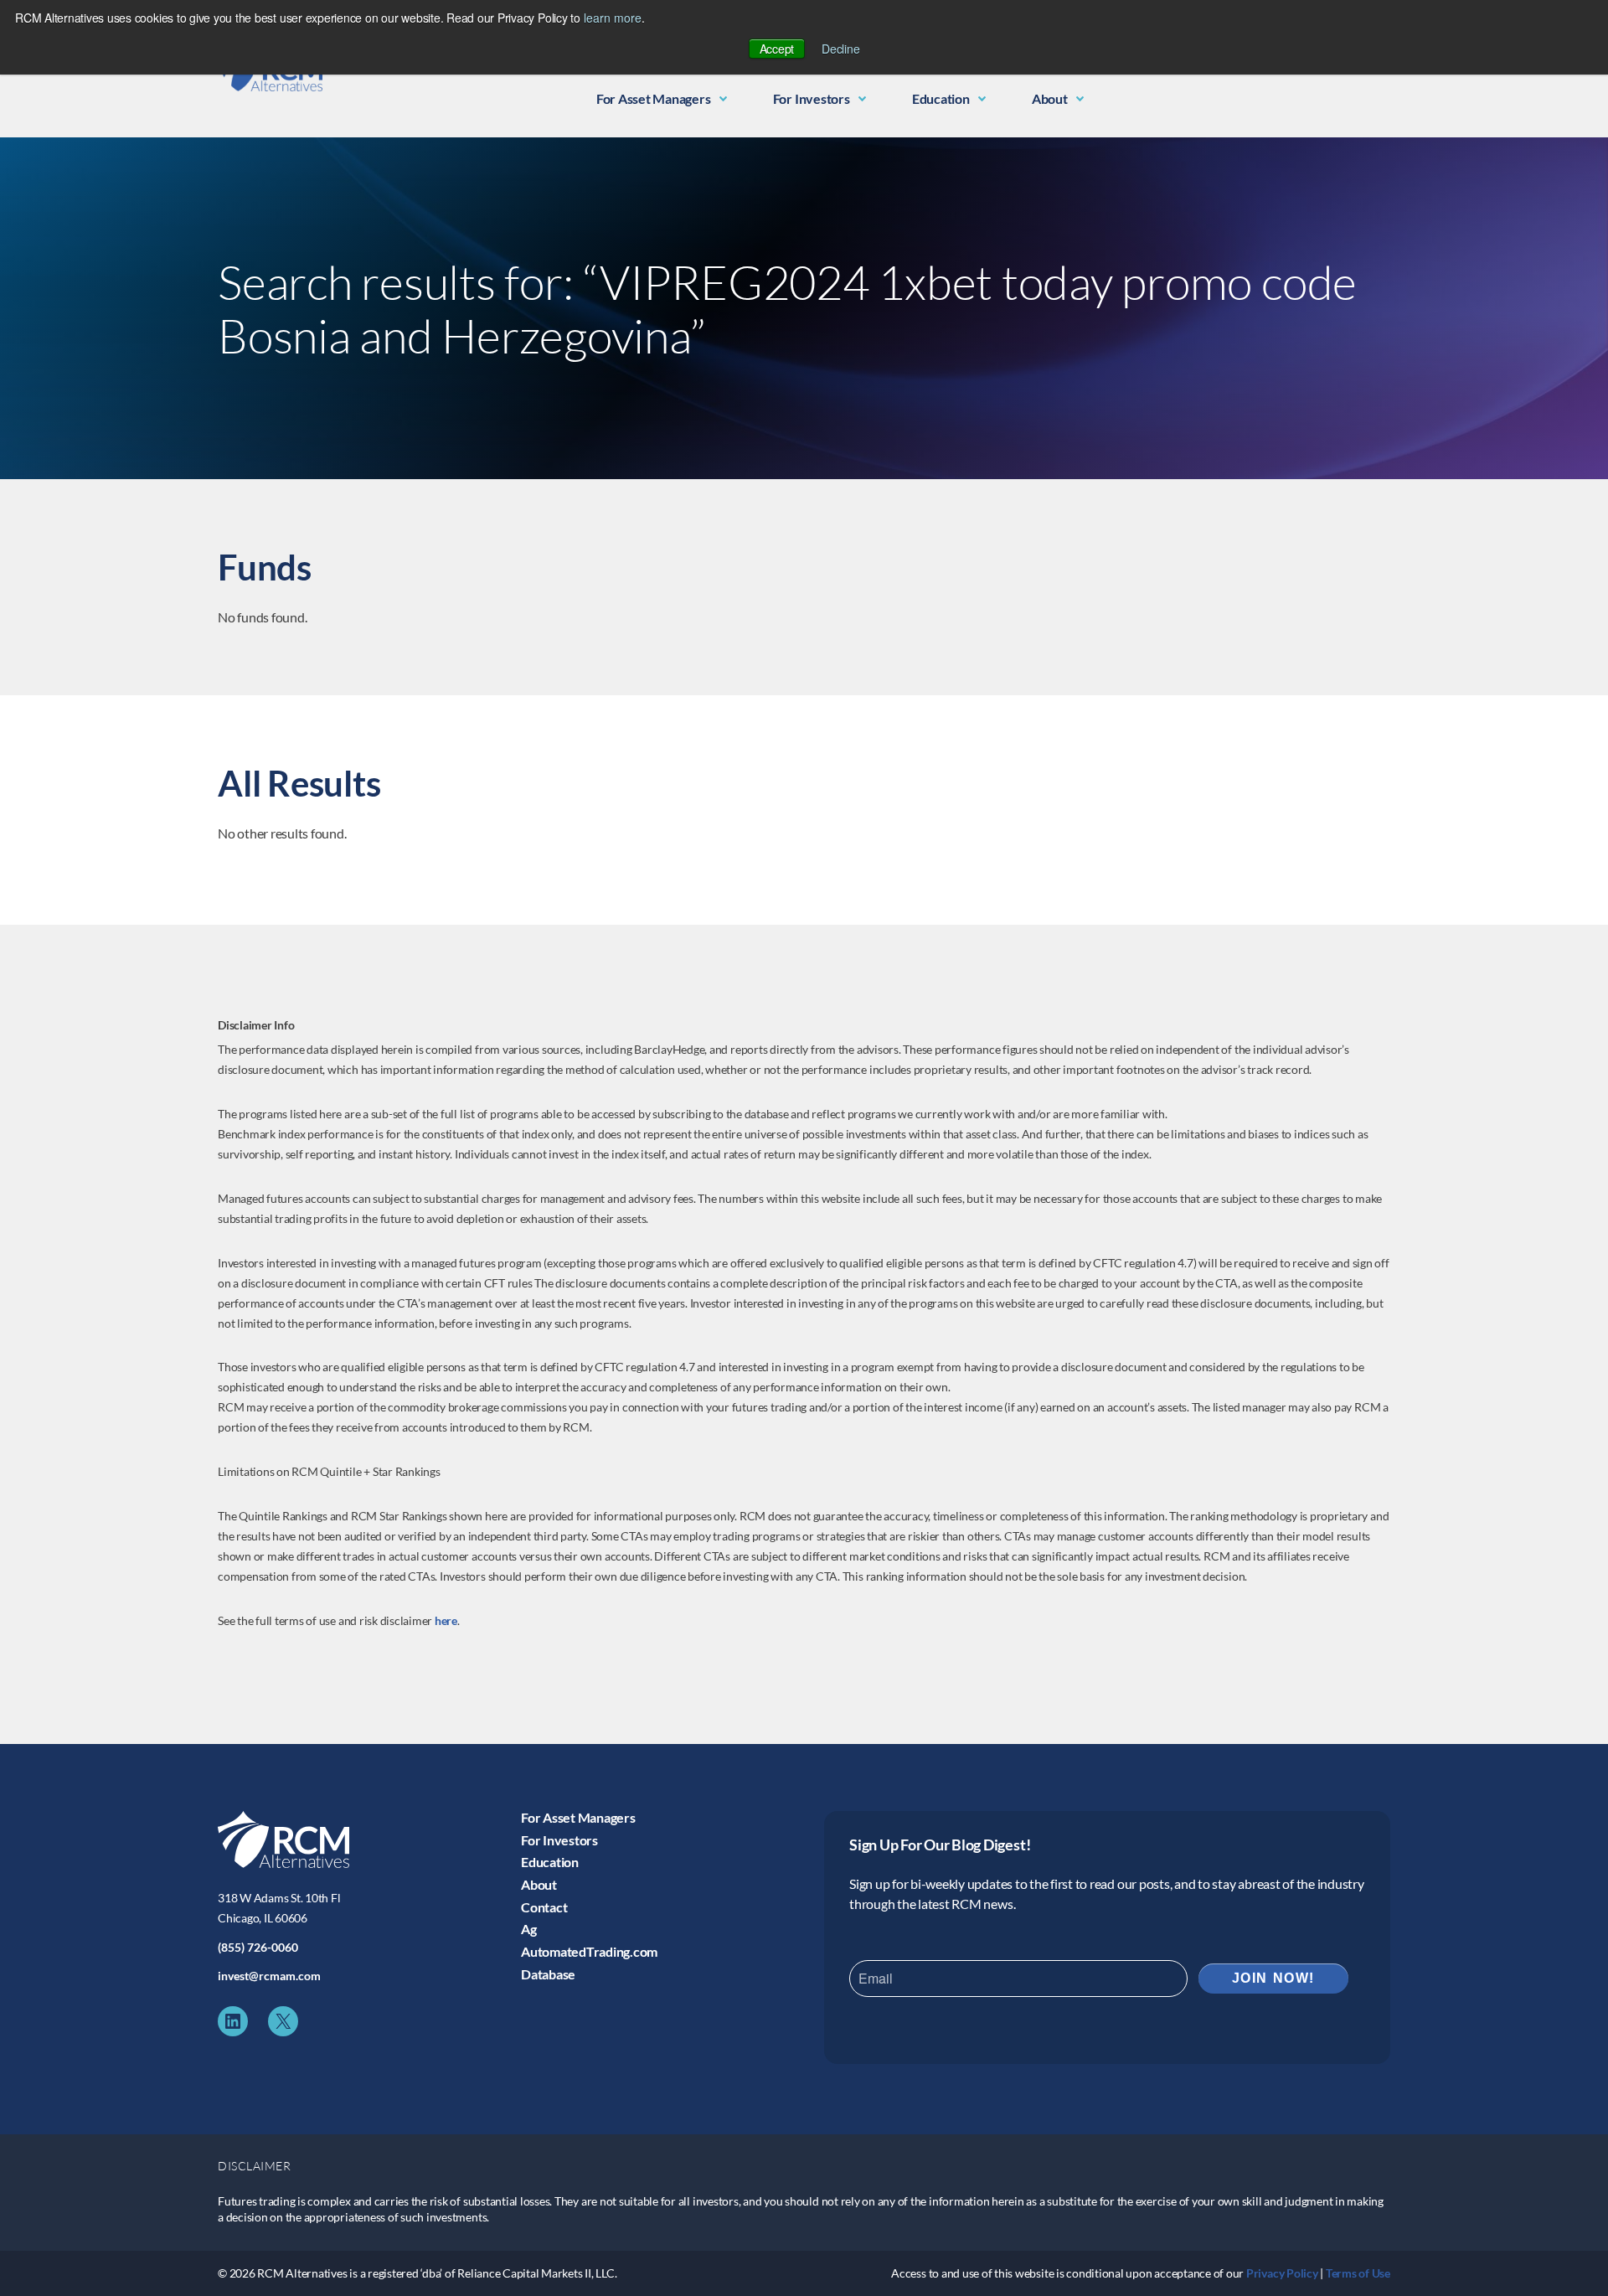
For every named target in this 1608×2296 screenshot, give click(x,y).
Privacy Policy (1282, 2273)
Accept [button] (777, 49)
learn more (613, 18)
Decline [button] (840, 49)
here (446, 1620)
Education (941, 98)
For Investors (812, 98)
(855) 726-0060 (258, 1947)
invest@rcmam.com (269, 1976)
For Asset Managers (654, 98)
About (1050, 98)
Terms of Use (1358, 2273)
